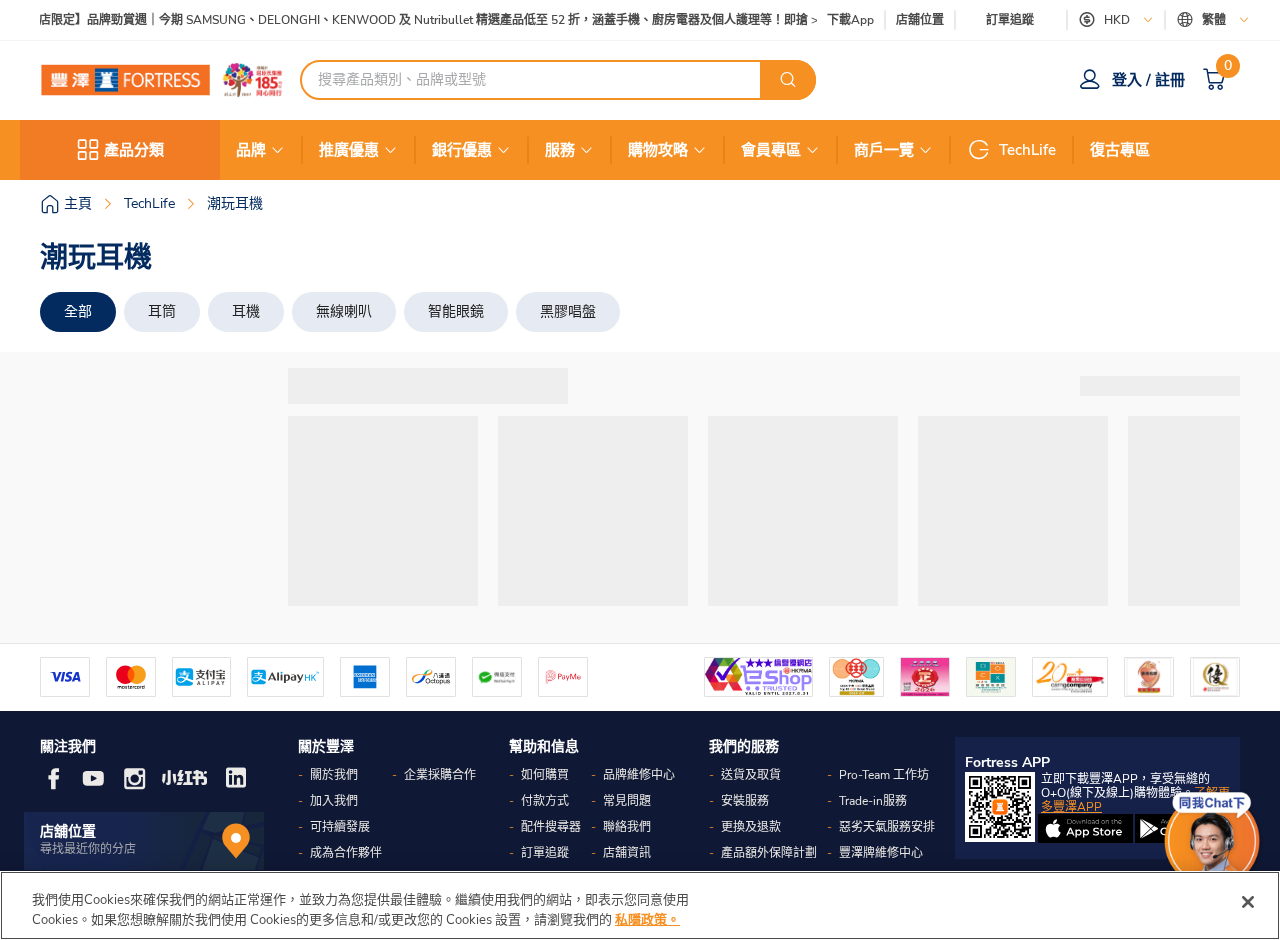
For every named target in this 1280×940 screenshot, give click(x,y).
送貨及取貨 (751, 775)
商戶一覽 (884, 150)
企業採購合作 (440, 775)
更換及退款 (751, 827)
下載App (850, 20)
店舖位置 (920, 20)
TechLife (1027, 150)
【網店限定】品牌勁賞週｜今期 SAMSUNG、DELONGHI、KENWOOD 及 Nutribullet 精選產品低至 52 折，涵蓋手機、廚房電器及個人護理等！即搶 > (416, 20)
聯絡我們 (627, 827)
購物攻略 (658, 150)
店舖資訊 (627, 853)
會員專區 (771, 150)
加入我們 (334, 801)
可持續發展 (340, 827)
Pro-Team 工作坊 (884, 775)
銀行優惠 (462, 150)
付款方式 (545, 801)
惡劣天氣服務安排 (887, 827)
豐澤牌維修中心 (881, 853)
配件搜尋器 (551, 827)
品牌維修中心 (639, 775)
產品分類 (134, 150)
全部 (78, 311)
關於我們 (334, 775)
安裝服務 (745, 801)
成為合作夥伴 (346, 853)
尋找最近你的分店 (88, 849)
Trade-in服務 (873, 801)
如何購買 (545, 775)
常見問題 (627, 801)
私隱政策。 (647, 919)
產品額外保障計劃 (769, 853)
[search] (788, 80)
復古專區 (1120, 150)
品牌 (251, 150)
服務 (560, 150)
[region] (640, 905)
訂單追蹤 (1010, 20)
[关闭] (1248, 902)
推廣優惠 (349, 150)
